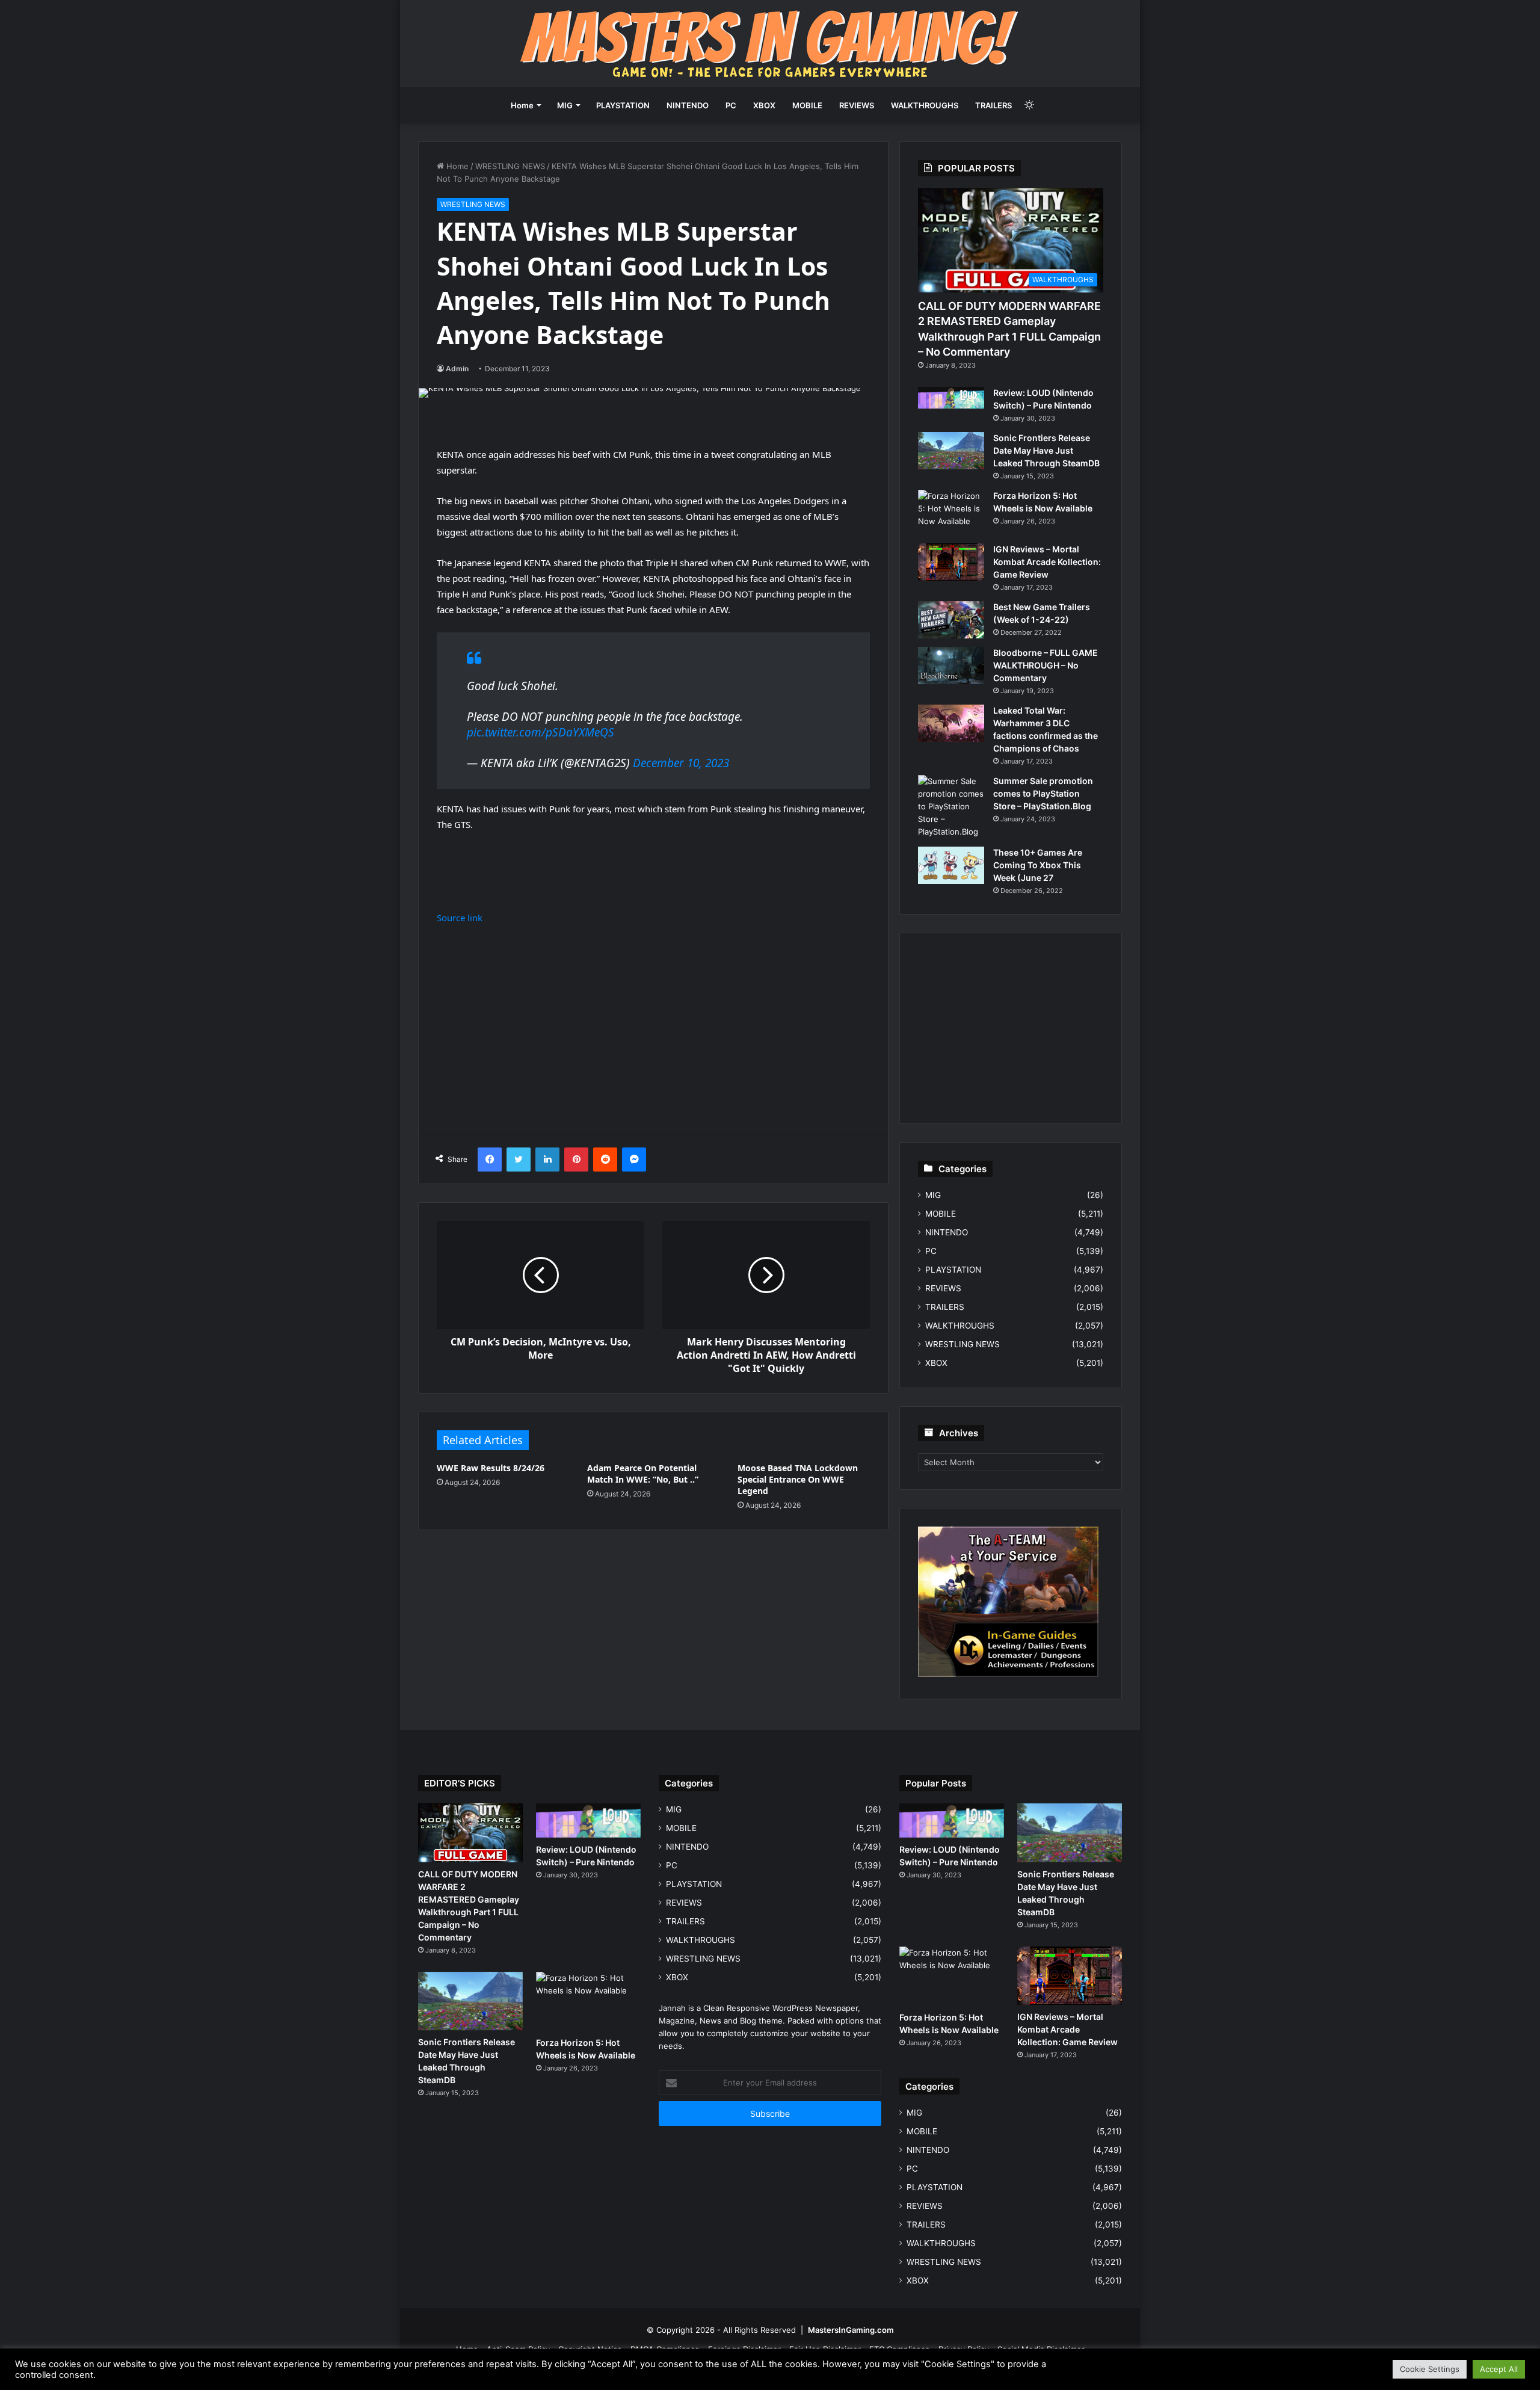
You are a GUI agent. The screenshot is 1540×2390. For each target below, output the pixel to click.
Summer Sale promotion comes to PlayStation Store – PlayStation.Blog (1043, 793)
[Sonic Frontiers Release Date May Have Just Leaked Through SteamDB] (951, 451)
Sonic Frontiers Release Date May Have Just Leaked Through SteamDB (1046, 450)
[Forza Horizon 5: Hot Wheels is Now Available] (951, 512)
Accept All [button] (1499, 2369)
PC (731, 105)
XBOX (764, 105)
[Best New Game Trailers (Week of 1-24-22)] (951, 620)
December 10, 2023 (681, 763)
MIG (565, 105)
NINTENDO (688, 105)
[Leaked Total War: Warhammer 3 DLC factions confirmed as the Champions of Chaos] (951, 723)
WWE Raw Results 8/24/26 (491, 1468)
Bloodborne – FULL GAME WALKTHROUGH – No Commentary (1046, 665)
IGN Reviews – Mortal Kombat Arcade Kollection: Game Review (1047, 562)
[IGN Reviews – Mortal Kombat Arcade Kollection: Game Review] (951, 562)
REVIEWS (857, 105)
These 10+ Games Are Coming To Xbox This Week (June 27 (1038, 865)
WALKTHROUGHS (925, 105)
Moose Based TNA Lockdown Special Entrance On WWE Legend (798, 1479)
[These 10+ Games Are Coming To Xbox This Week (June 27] (951, 865)
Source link (460, 918)
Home (522, 105)
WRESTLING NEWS (510, 166)
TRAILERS (993, 105)
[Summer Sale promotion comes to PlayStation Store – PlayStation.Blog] (951, 807)
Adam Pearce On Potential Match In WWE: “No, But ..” (643, 1474)
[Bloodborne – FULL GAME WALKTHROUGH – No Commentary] (951, 665)
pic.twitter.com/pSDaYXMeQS (541, 732)
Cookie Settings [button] (1430, 2369)
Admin (457, 369)
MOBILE (807, 105)
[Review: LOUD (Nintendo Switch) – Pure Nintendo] (951, 398)
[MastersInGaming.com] (770, 44)
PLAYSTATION (623, 105)
